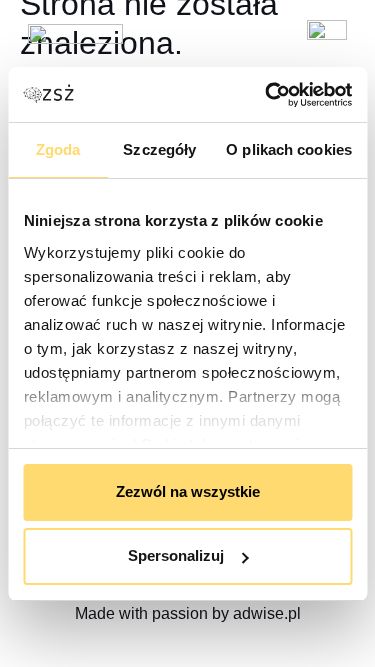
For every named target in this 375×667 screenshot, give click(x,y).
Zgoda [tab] (58, 149)
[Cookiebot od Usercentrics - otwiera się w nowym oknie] (267, 95)
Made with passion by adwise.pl (188, 613)
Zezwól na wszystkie (188, 491)
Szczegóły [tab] (159, 149)
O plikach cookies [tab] (289, 149)
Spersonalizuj (176, 555)
